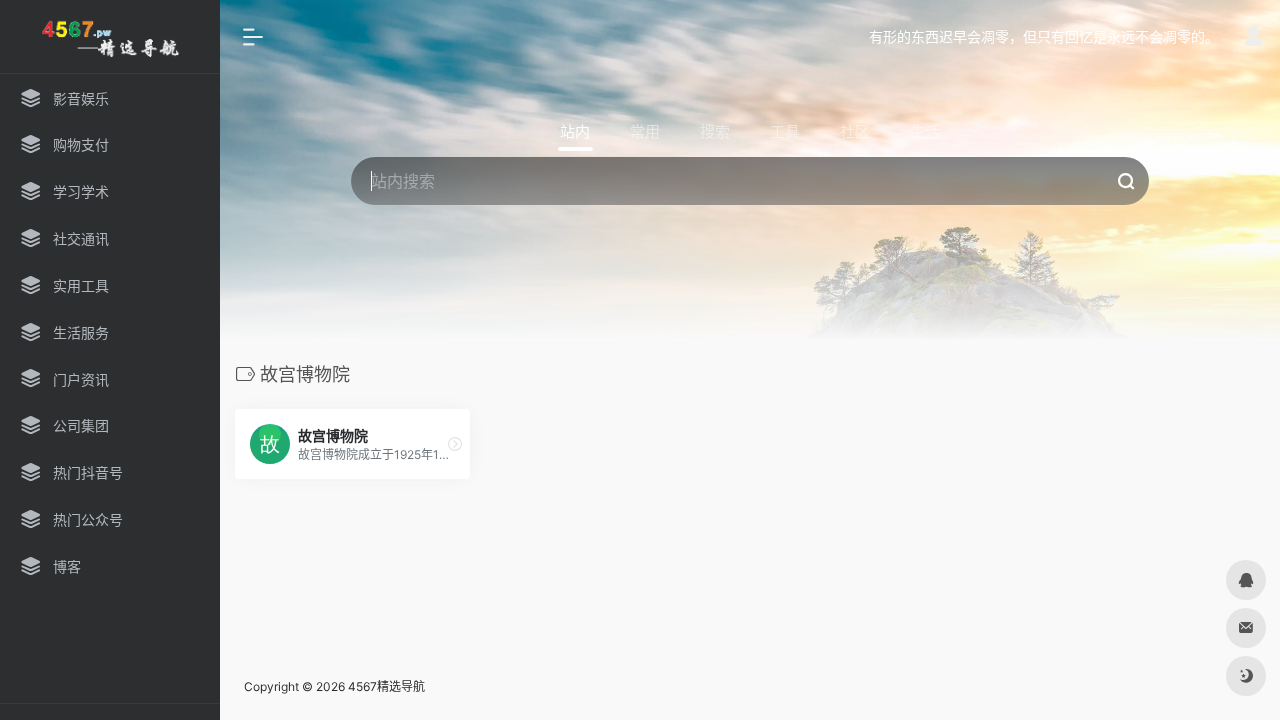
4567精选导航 (386, 686)
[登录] (1253, 38)
